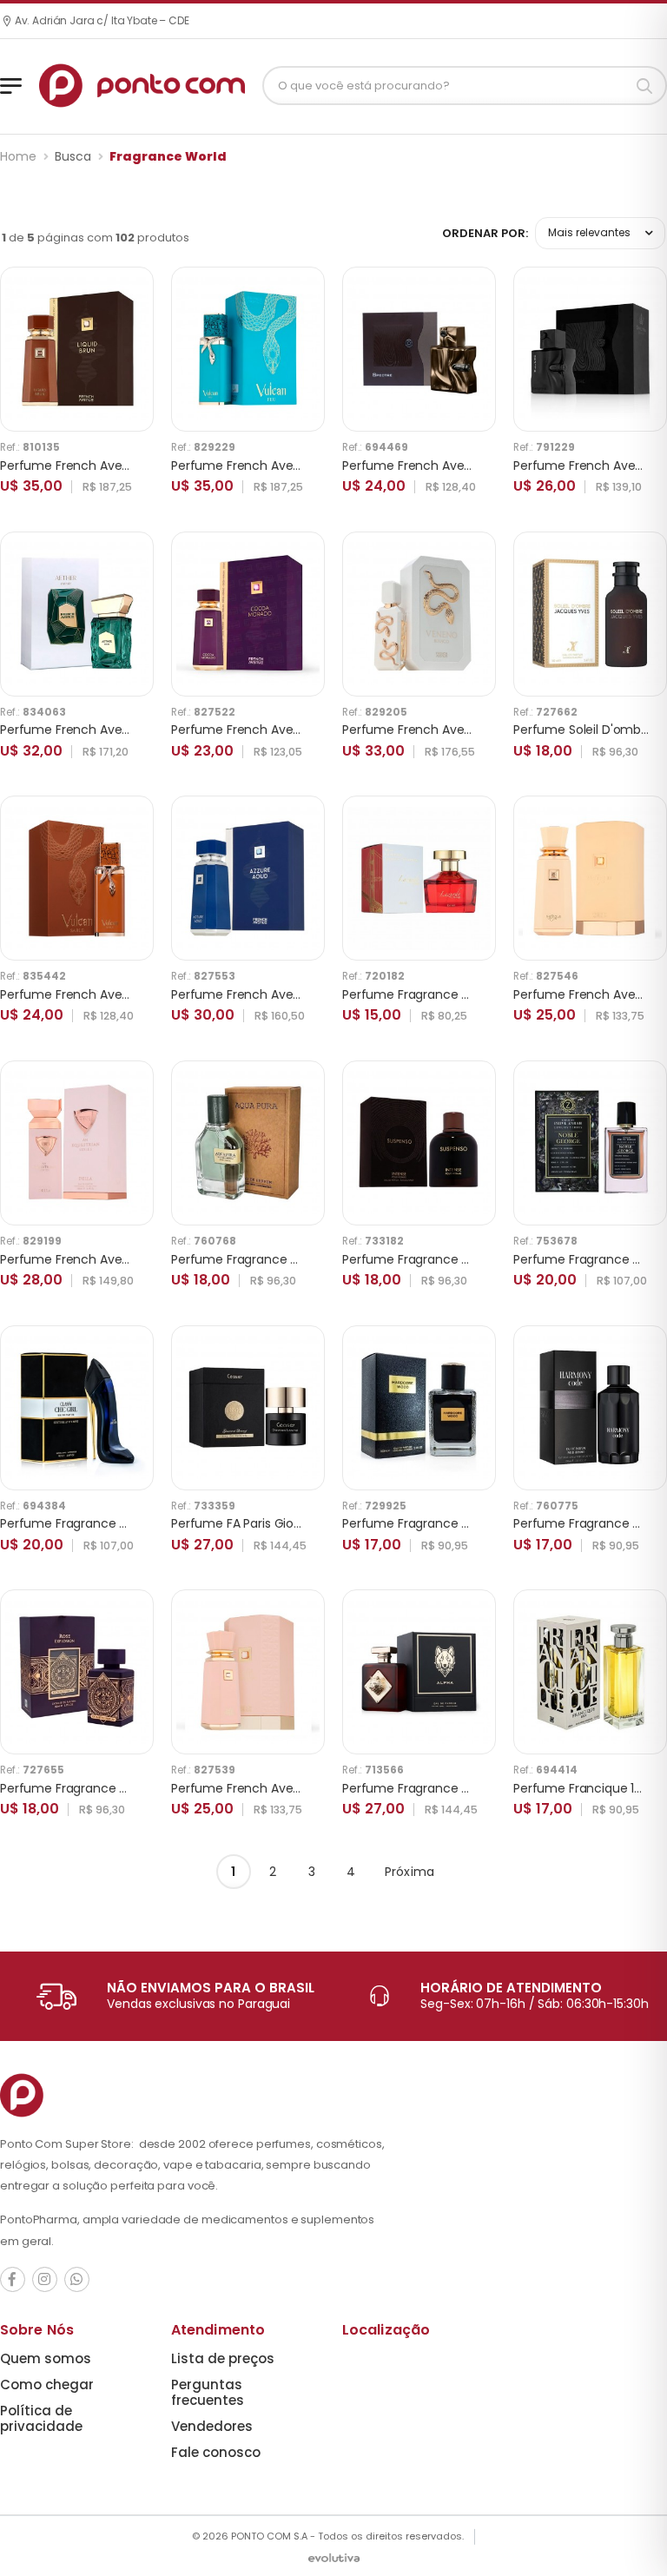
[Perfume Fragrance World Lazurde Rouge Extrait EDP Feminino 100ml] (419, 878)
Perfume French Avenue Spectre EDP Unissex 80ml (493, 466)
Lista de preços (223, 2358)
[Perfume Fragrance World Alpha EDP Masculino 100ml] (419, 1672)
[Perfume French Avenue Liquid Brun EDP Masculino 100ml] (77, 349)
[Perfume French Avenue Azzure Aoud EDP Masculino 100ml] (248, 878)
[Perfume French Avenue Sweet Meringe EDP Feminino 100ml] (590, 878)
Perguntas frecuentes (208, 2392)
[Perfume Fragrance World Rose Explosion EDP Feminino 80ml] (77, 1672)
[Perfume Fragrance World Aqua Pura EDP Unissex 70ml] (248, 1143)
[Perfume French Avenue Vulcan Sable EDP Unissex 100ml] (77, 878)
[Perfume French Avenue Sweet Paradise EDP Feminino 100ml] (248, 1672)
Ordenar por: (485, 233)
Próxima (409, 1872)
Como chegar (47, 2384)
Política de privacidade (41, 2418)
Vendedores (212, 2426)
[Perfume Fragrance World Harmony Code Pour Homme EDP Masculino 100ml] (590, 1407)
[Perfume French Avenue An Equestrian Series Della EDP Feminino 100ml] (77, 1143)
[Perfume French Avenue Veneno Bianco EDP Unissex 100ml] (419, 614)
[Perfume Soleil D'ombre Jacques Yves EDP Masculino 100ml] (590, 614)
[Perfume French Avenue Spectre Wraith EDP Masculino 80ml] (590, 349)
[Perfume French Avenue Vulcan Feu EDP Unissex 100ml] (248, 349)
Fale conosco (216, 2452)
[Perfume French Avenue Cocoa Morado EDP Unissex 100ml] (248, 614)
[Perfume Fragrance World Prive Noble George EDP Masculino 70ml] (590, 1143)
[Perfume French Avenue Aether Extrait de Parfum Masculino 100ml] (77, 614)
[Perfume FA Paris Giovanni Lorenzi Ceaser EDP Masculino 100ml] (248, 1407)
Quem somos (46, 2358)
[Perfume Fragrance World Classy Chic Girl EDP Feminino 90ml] (77, 1407)
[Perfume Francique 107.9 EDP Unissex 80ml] (590, 1672)
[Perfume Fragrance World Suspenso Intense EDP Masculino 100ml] (419, 1143)
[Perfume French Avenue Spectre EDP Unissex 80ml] (419, 349)
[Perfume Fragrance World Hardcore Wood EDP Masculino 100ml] (419, 1407)
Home (18, 156)
